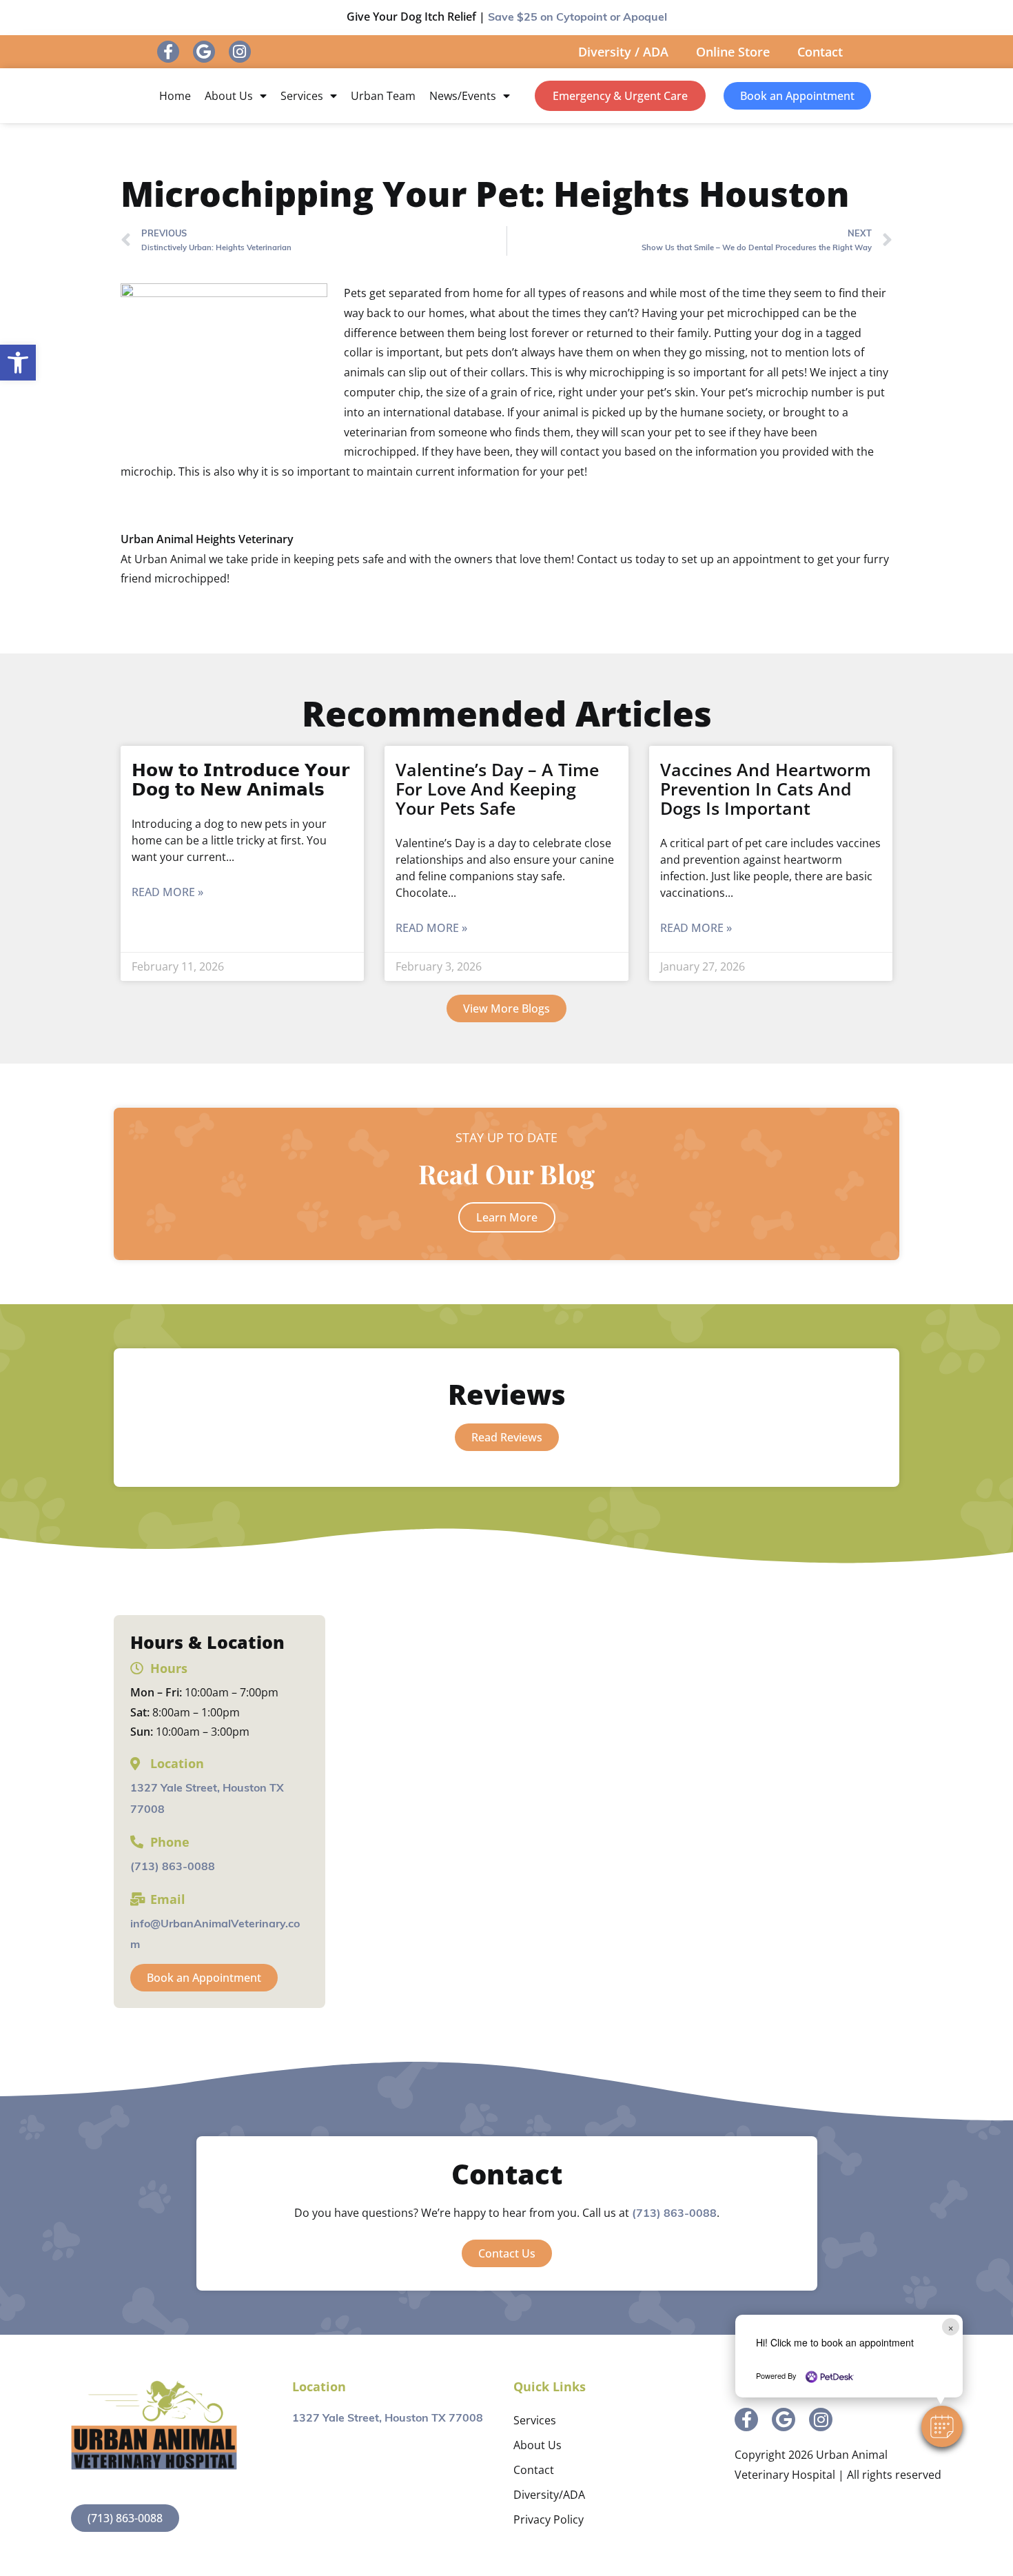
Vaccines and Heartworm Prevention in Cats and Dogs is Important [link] (766, 789)
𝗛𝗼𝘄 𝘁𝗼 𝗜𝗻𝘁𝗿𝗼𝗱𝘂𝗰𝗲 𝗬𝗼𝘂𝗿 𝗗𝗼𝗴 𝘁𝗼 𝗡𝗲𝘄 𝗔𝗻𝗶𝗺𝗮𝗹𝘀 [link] (241, 779)
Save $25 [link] (577, 18)
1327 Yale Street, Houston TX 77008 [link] (388, 2419)
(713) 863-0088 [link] (173, 1867)
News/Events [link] (463, 96)
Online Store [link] (733, 52)
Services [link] (302, 96)
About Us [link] (229, 96)
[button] (942, 2426)
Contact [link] (820, 52)
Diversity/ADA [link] (549, 2495)
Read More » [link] (167, 892)
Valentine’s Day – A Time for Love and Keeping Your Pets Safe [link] (497, 789)
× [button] (951, 2327)
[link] (18, 363)
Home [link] (175, 96)
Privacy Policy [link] (549, 2519)
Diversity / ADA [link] (623, 52)
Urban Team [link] (383, 96)
